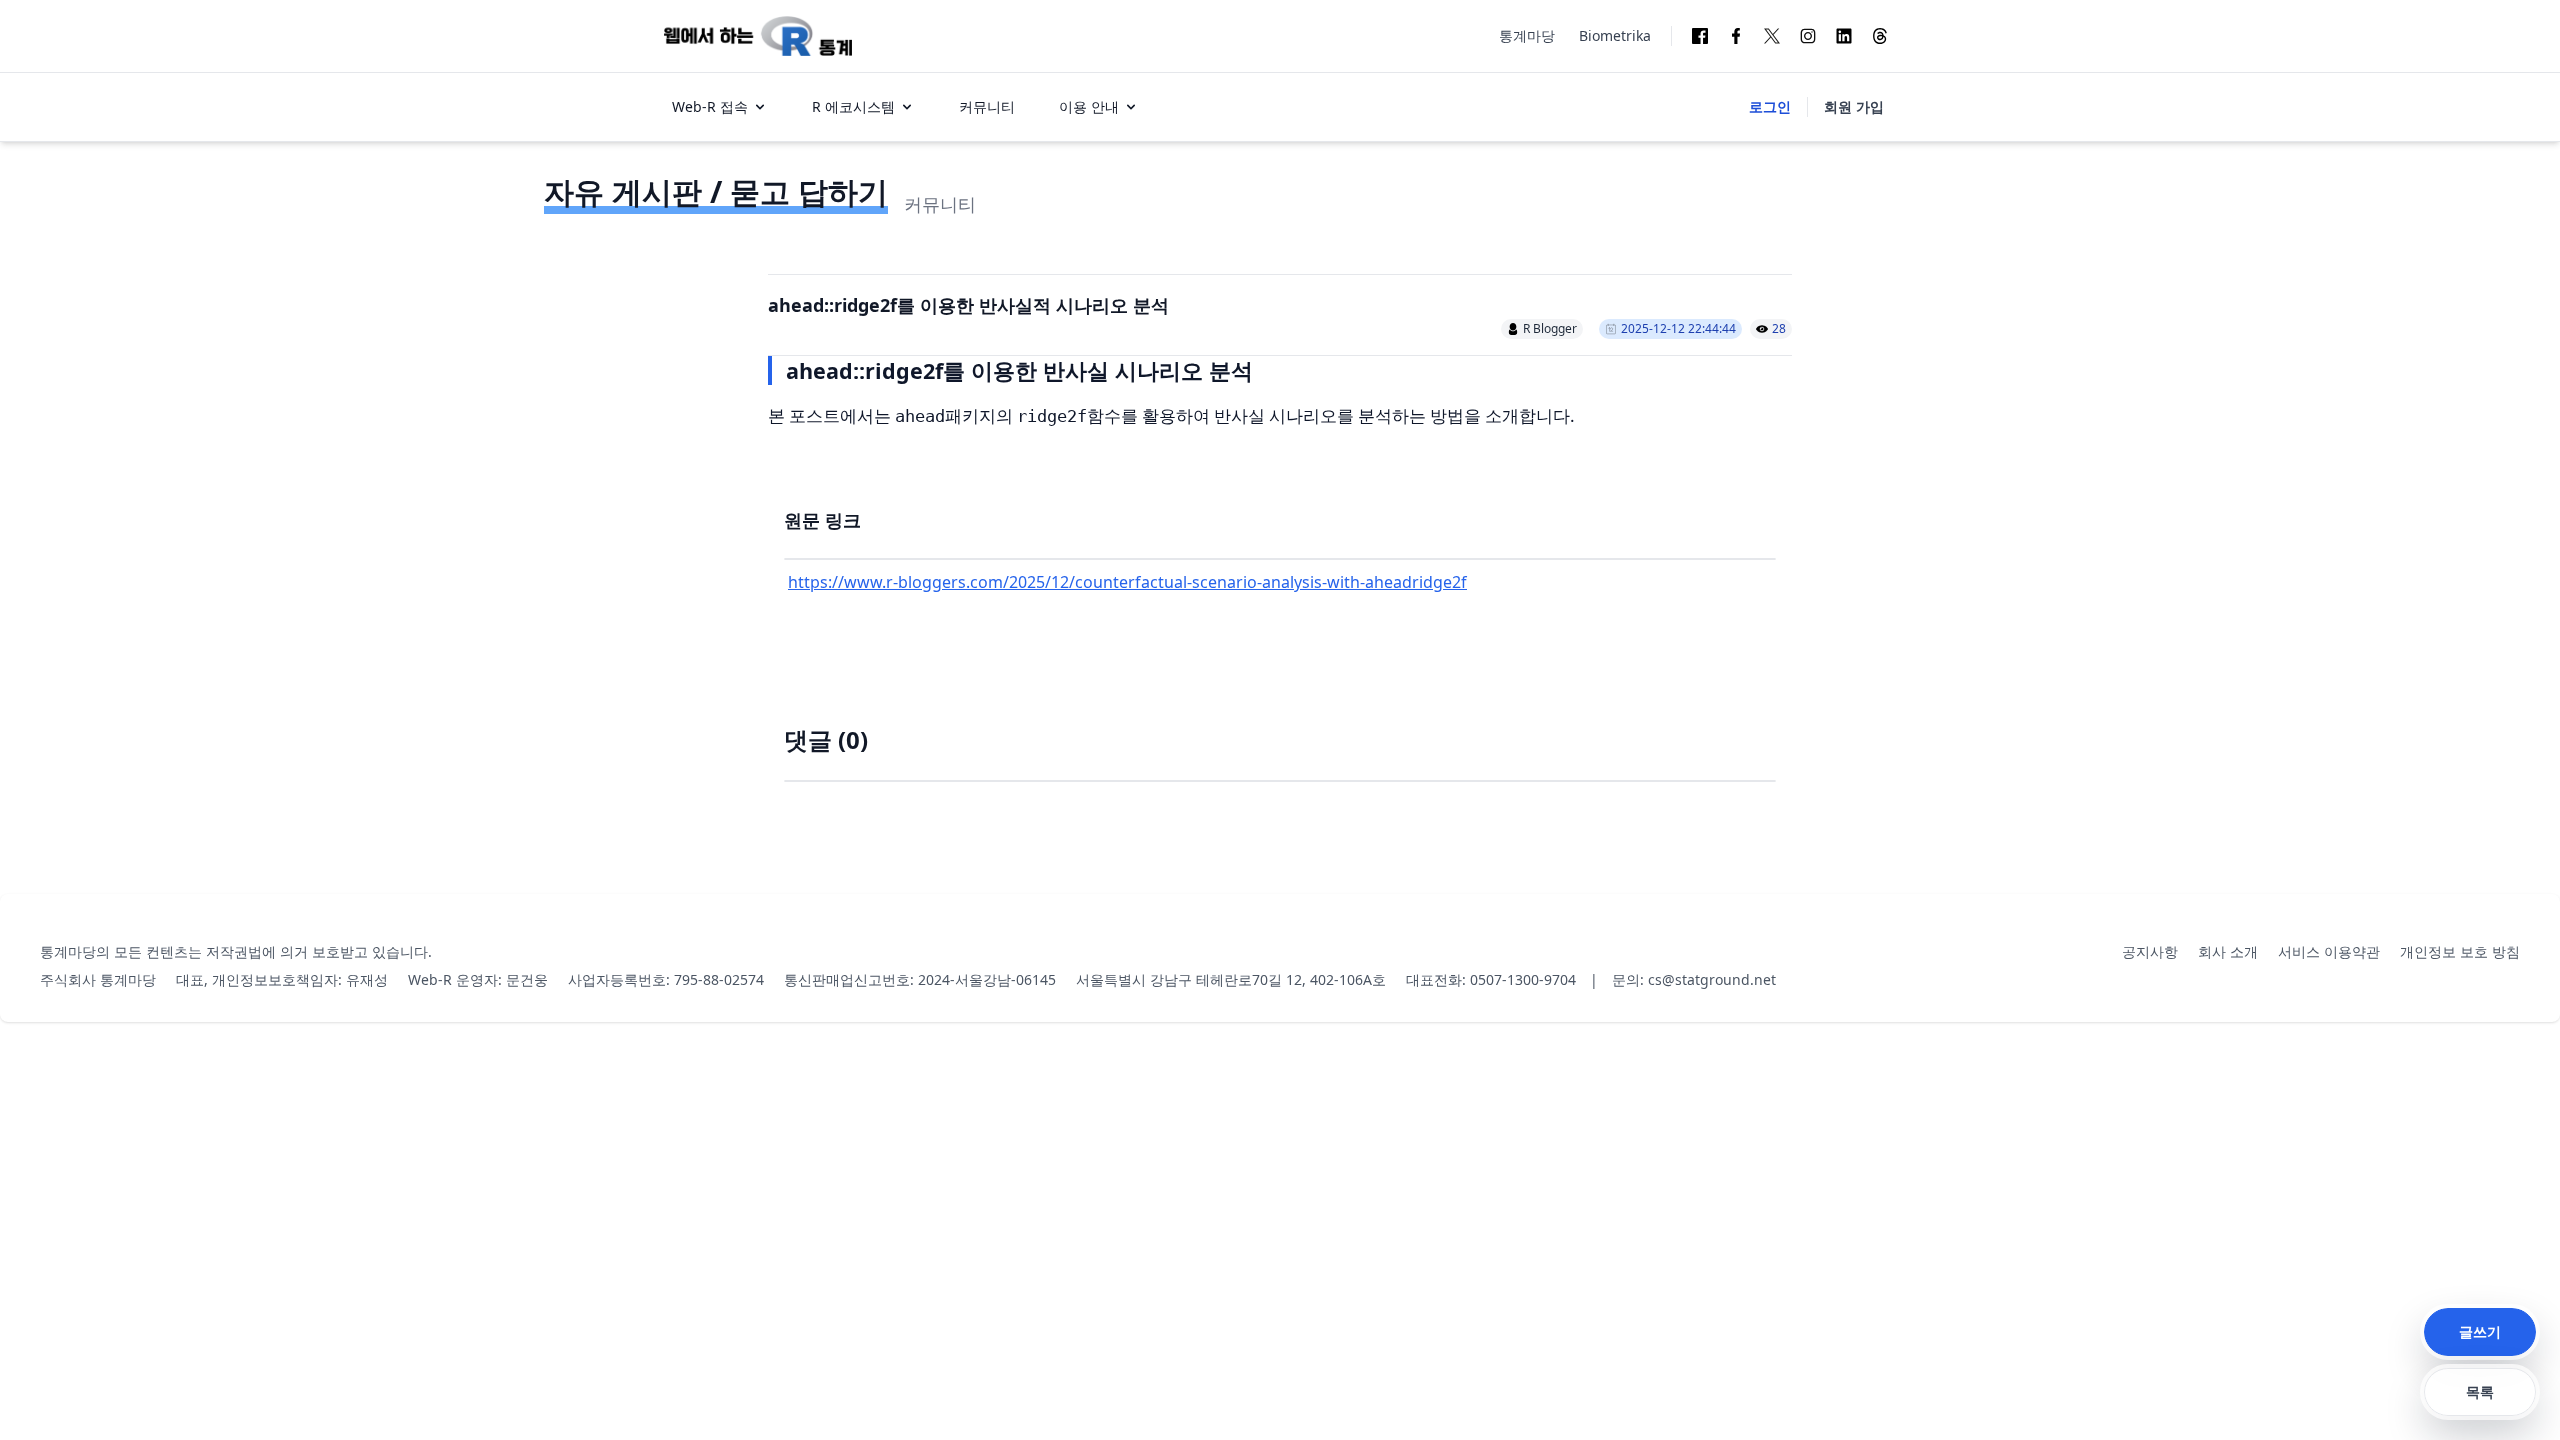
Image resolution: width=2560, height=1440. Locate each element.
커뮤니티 (987, 106)
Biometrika (1615, 35)
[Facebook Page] (1736, 36)
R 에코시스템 (853, 106)
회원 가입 (1854, 106)
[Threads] (1880, 36)
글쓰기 (2480, 1331)
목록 (2480, 1391)
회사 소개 (2228, 951)
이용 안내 (1089, 106)
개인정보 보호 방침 (2460, 951)
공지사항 (2150, 951)
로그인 (1770, 106)
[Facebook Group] (1700, 36)
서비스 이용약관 (2329, 951)
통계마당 (1527, 35)
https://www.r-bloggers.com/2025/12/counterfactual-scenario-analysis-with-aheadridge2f (1127, 582)
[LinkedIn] (1844, 36)
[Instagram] (1808, 36)
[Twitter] (1772, 36)
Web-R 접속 (710, 106)
